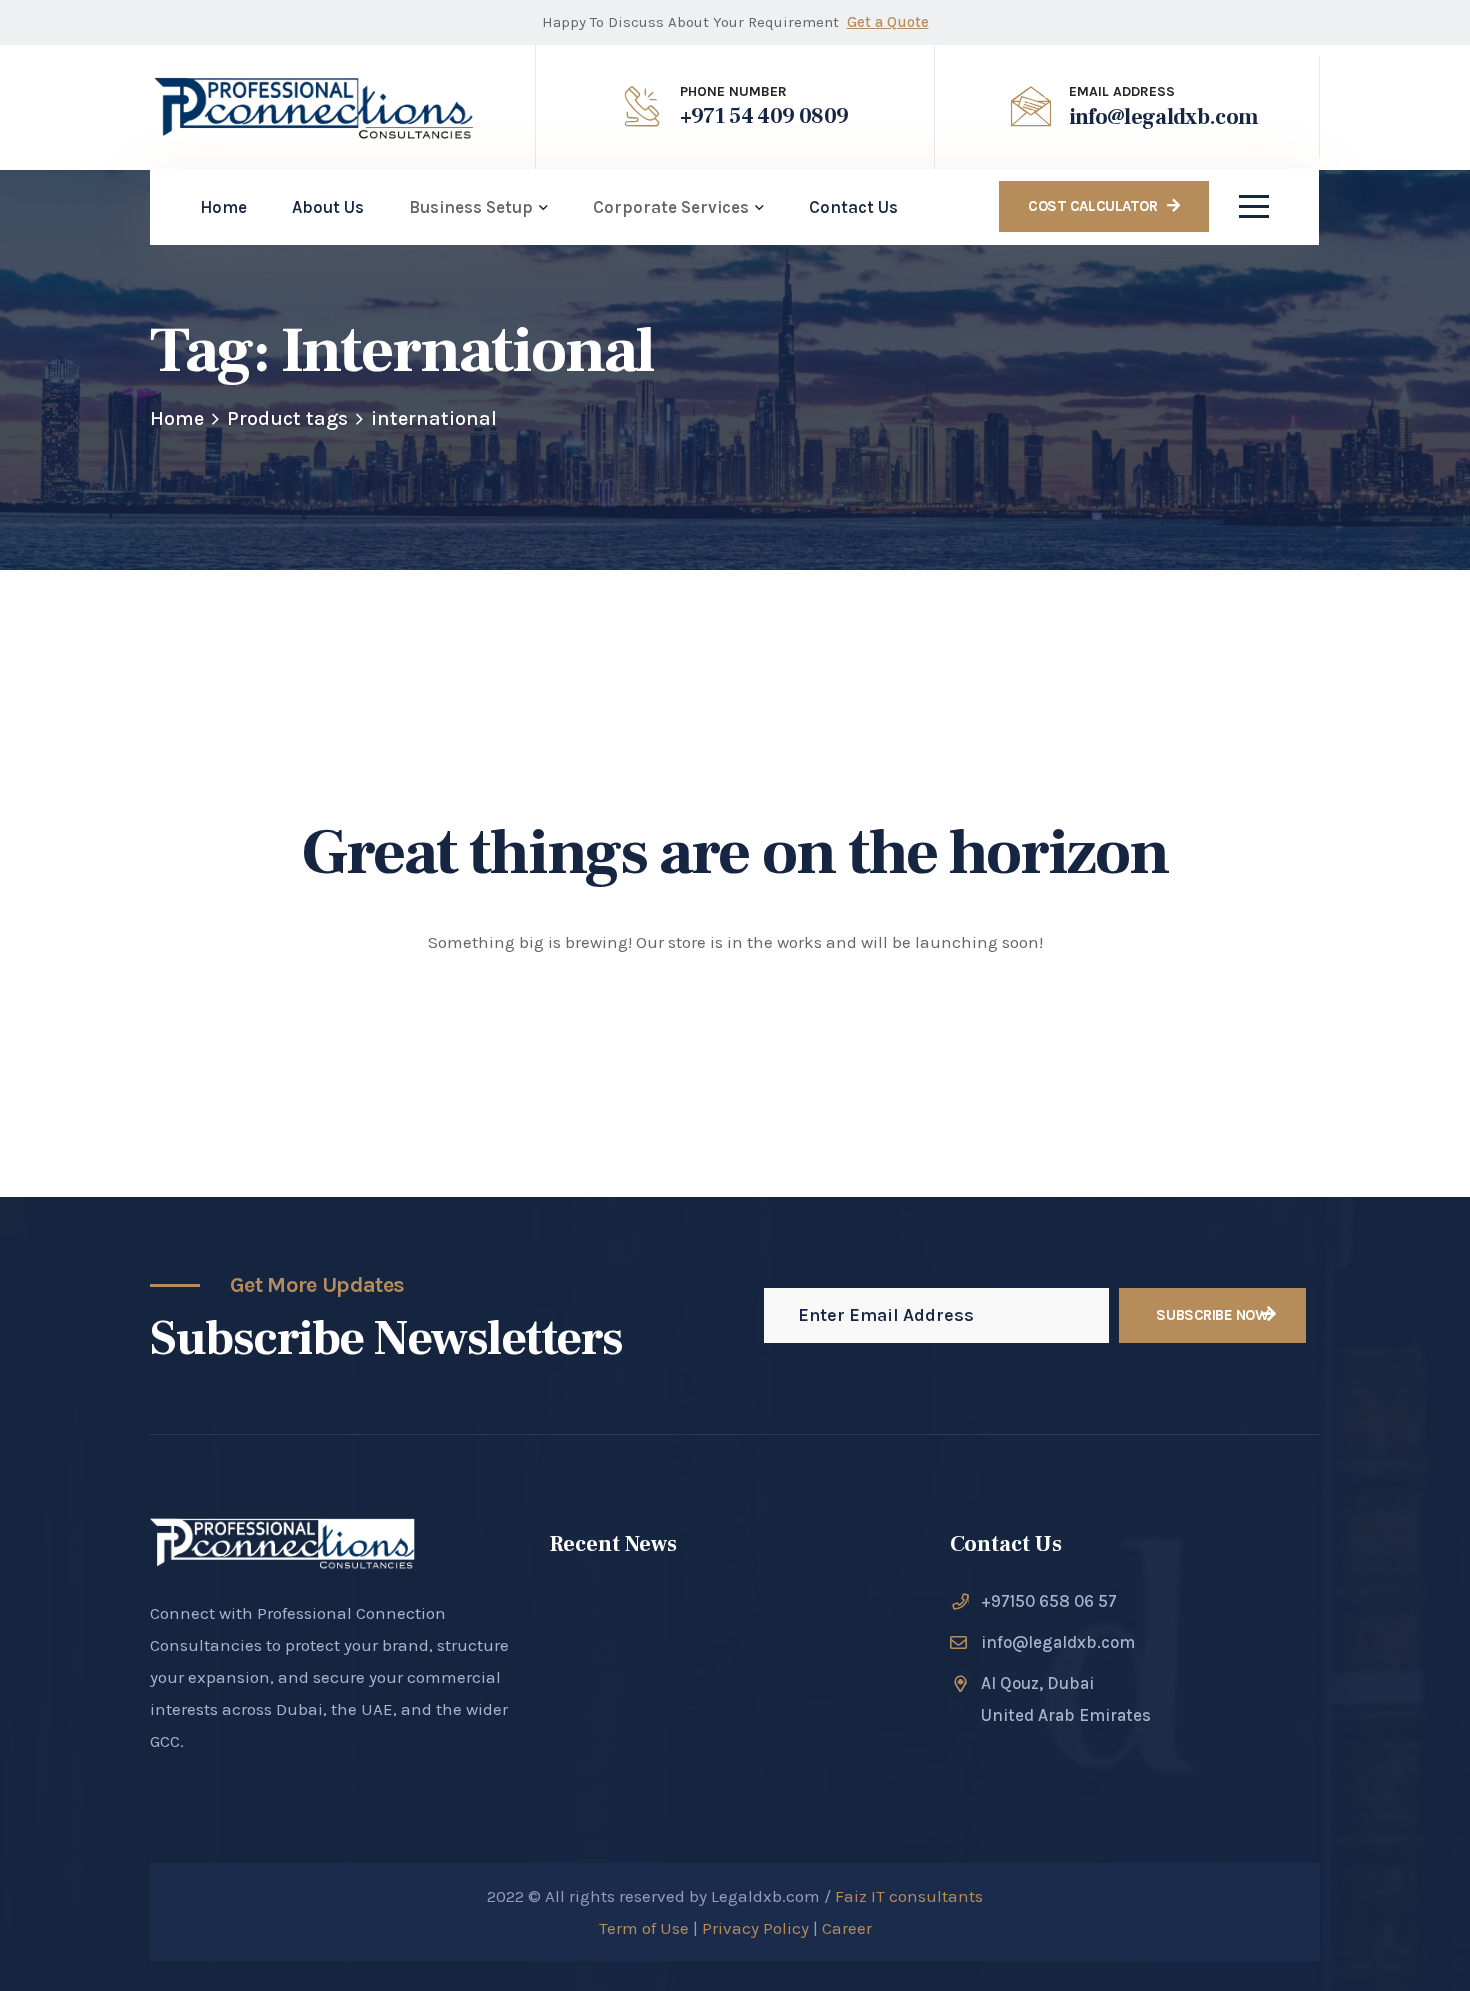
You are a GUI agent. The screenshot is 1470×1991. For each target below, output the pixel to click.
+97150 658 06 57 (1049, 1601)
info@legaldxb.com (1164, 117)
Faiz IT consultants (909, 1896)
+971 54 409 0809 (764, 116)
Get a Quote (888, 22)
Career (847, 1928)
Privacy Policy (753, 1928)
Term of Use (646, 1928)
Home (177, 418)
